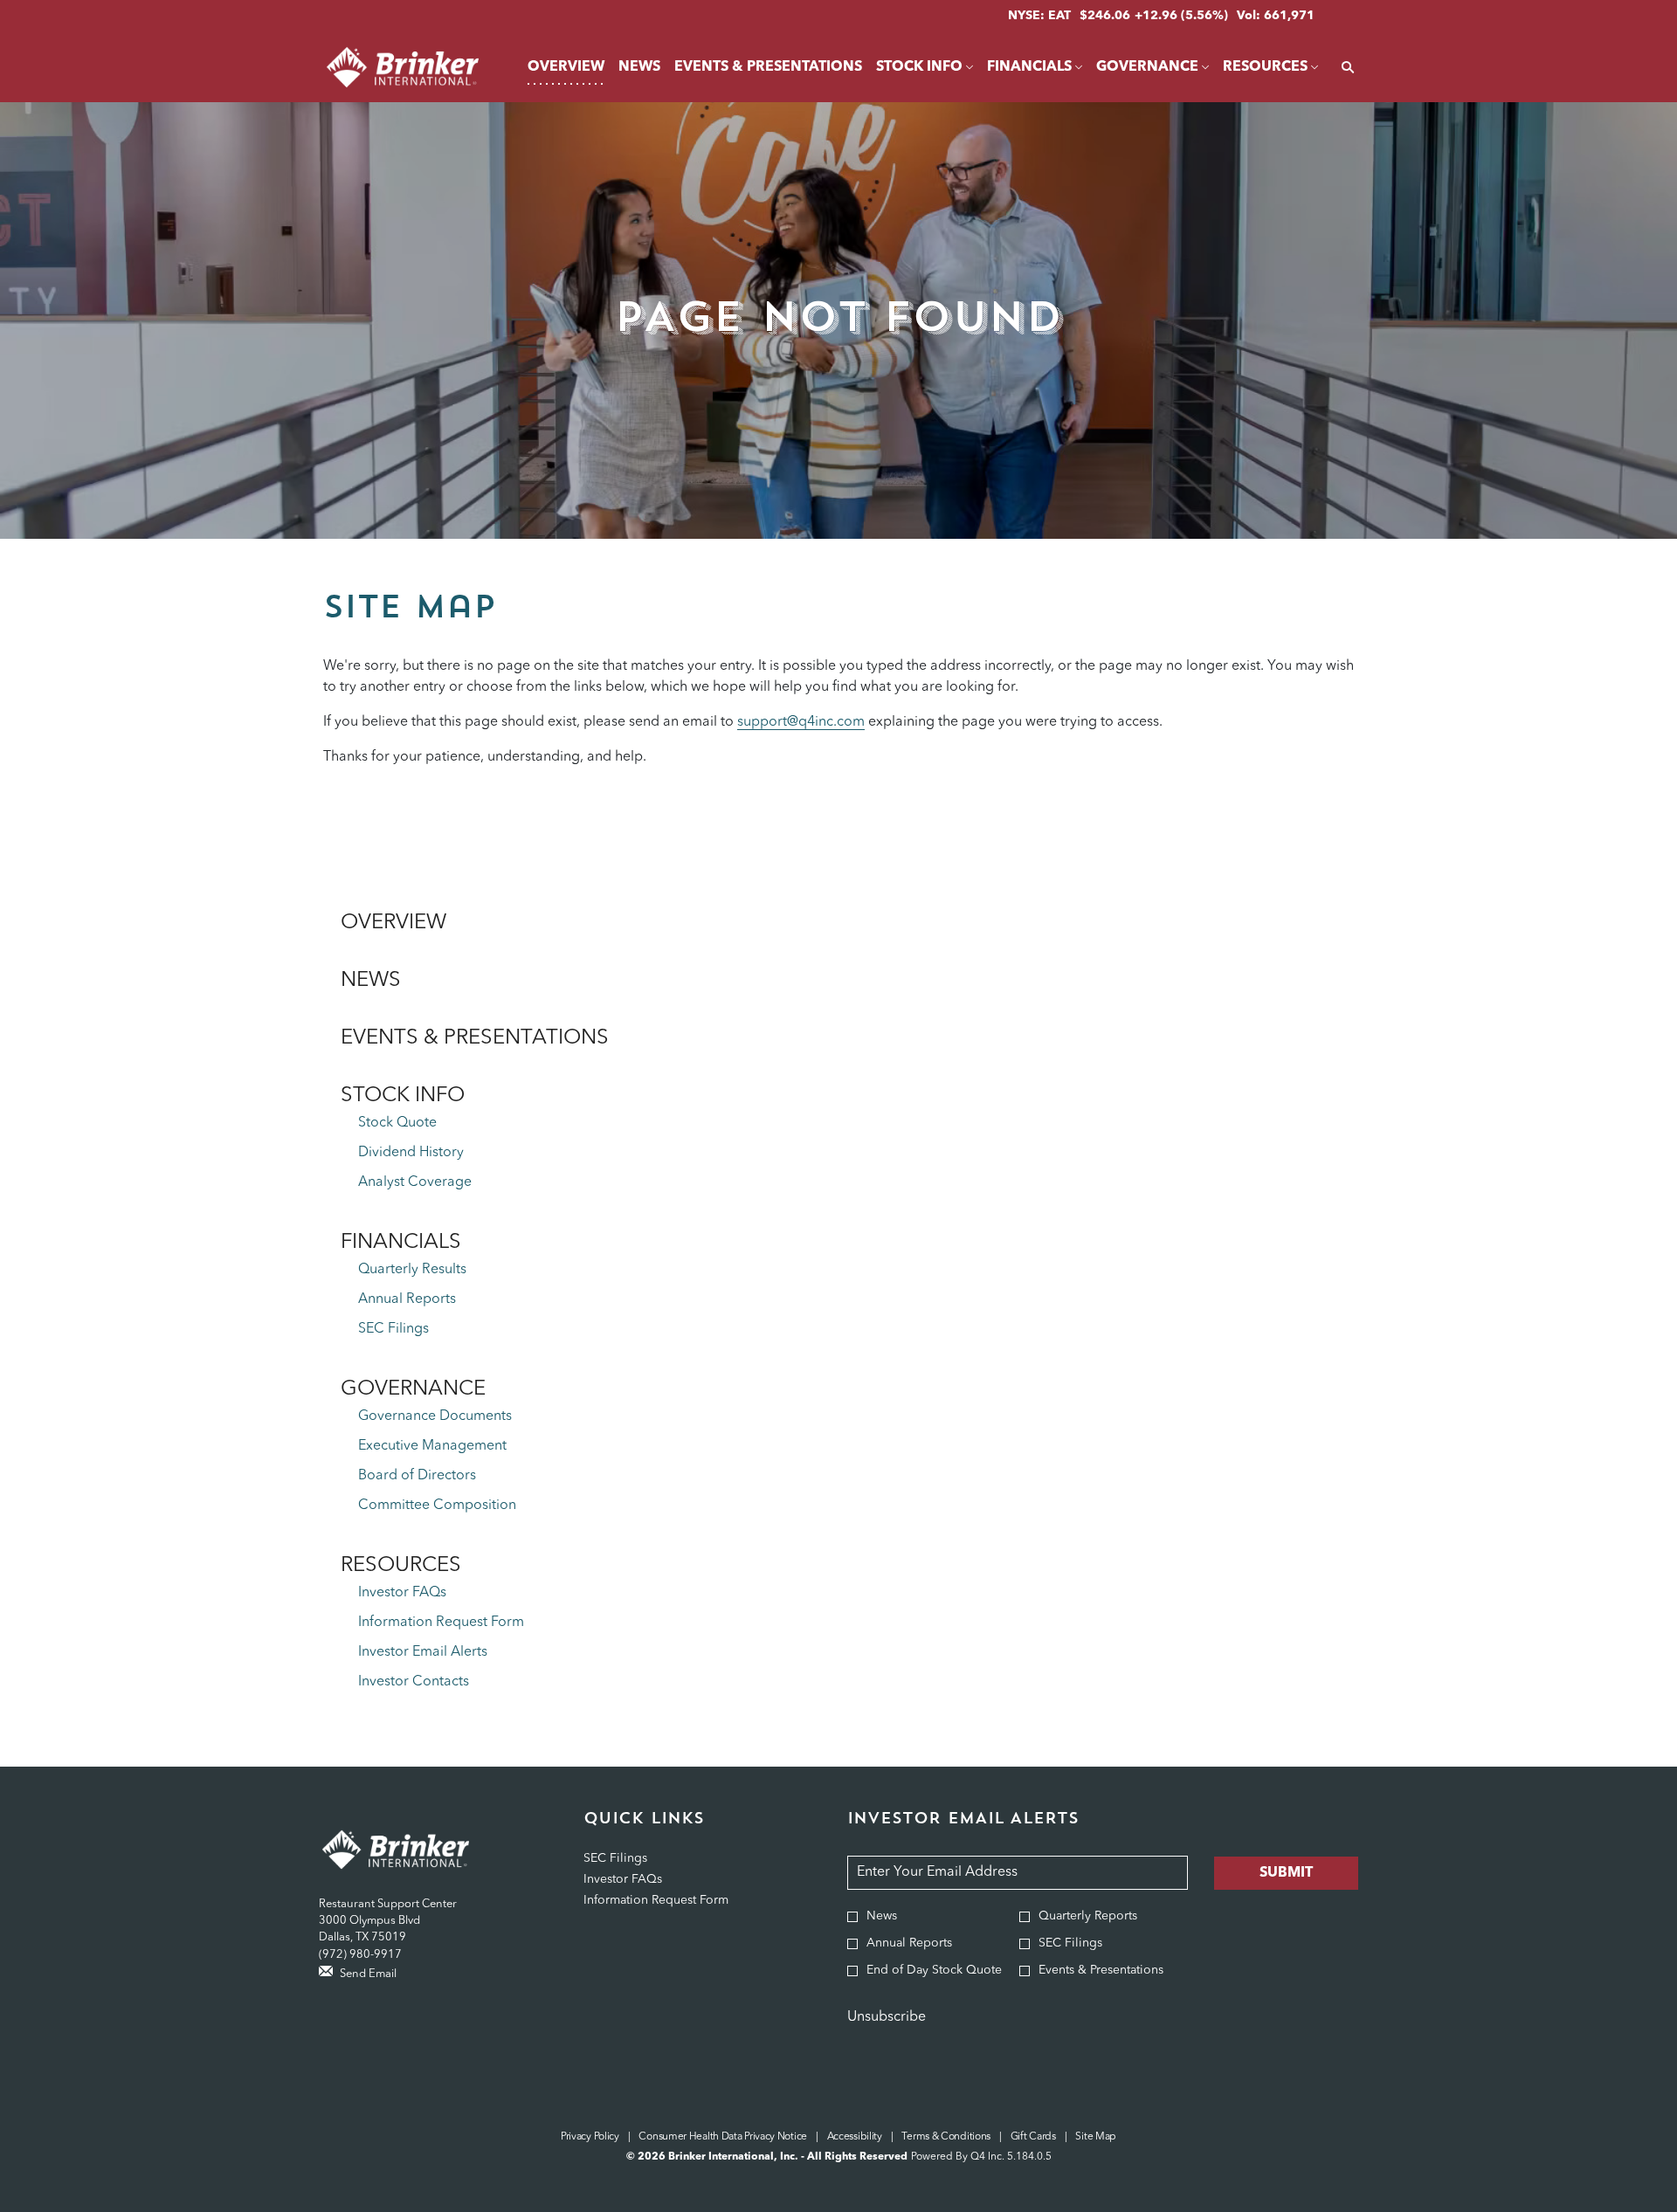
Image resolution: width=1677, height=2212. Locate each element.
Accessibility (855, 2138)
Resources (401, 1566)
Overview (393, 923)
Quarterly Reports (1088, 1916)
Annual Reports (407, 1299)
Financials (401, 1243)
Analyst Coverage (415, 1182)
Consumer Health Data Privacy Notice (723, 2138)
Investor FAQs (402, 1593)
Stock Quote (397, 1123)
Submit (1286, 1873)
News (371, 981)
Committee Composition (437, 1506)
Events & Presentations (475, 1038)
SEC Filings (393, 1329)
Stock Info (403, 1096)
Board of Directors (417, 1476)
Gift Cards (1033, 2138)
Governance (413, 1389)
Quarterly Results (412, 1270)
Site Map (1096, 2138)
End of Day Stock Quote (934, 1970)
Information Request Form (441, 1623)
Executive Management (432, 1446)
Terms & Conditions (946, 2138)
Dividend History (411, 1153)
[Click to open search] (1343, 68)
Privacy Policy (590, 2138)
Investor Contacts (414, 1682)
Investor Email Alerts (423, 1652)
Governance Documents (435, 1416)
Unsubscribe (887, 2017)
